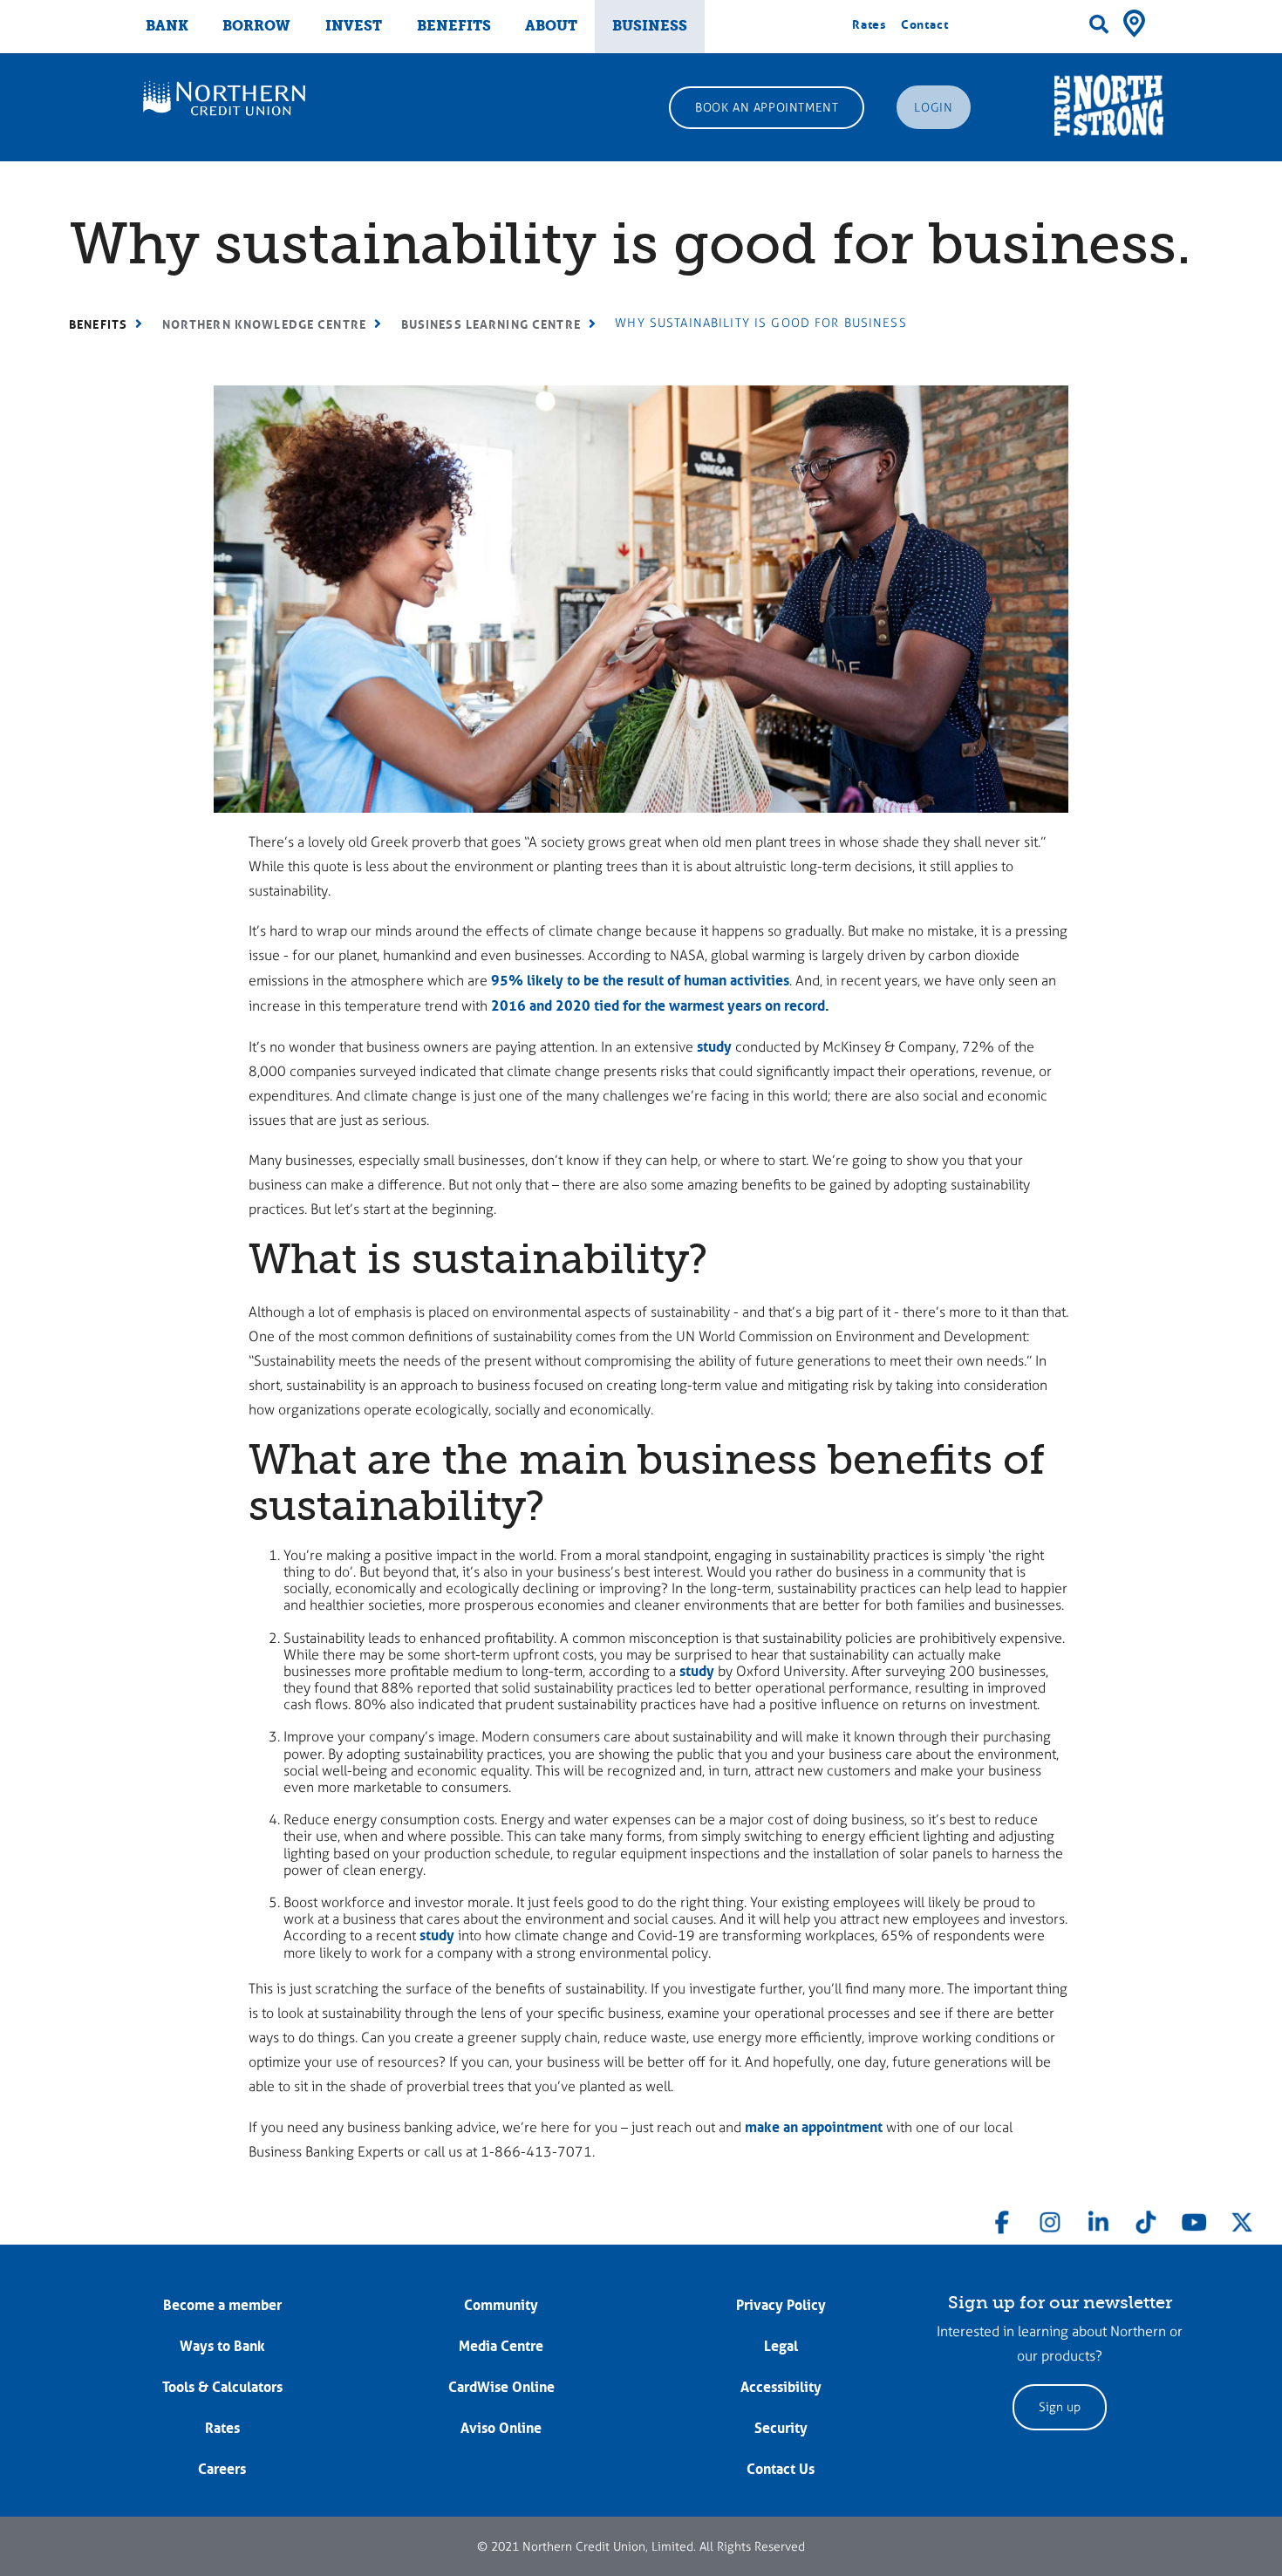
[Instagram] (1050, 2218)
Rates (869, 24)
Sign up (1060, 2407)
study (714, 1046)
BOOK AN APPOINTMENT (767, 108)
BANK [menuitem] (167, 26)
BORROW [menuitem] (256, 26)
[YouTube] (1194, 2218)
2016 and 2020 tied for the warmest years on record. (660, 1005)
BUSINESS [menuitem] (650, 26)
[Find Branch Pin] (1134, 22)
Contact (925, 24)
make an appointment (814, 2127)
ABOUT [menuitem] (551, 26)
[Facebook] (1002, 2218)
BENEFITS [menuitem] (454, 26)
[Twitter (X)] (1242, 2218)
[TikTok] (1146, 2218)
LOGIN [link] (933, 108)
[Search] (1099, 24)
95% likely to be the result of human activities (640, 980)
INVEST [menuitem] (354, 26)
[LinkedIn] (1098, 2218)
